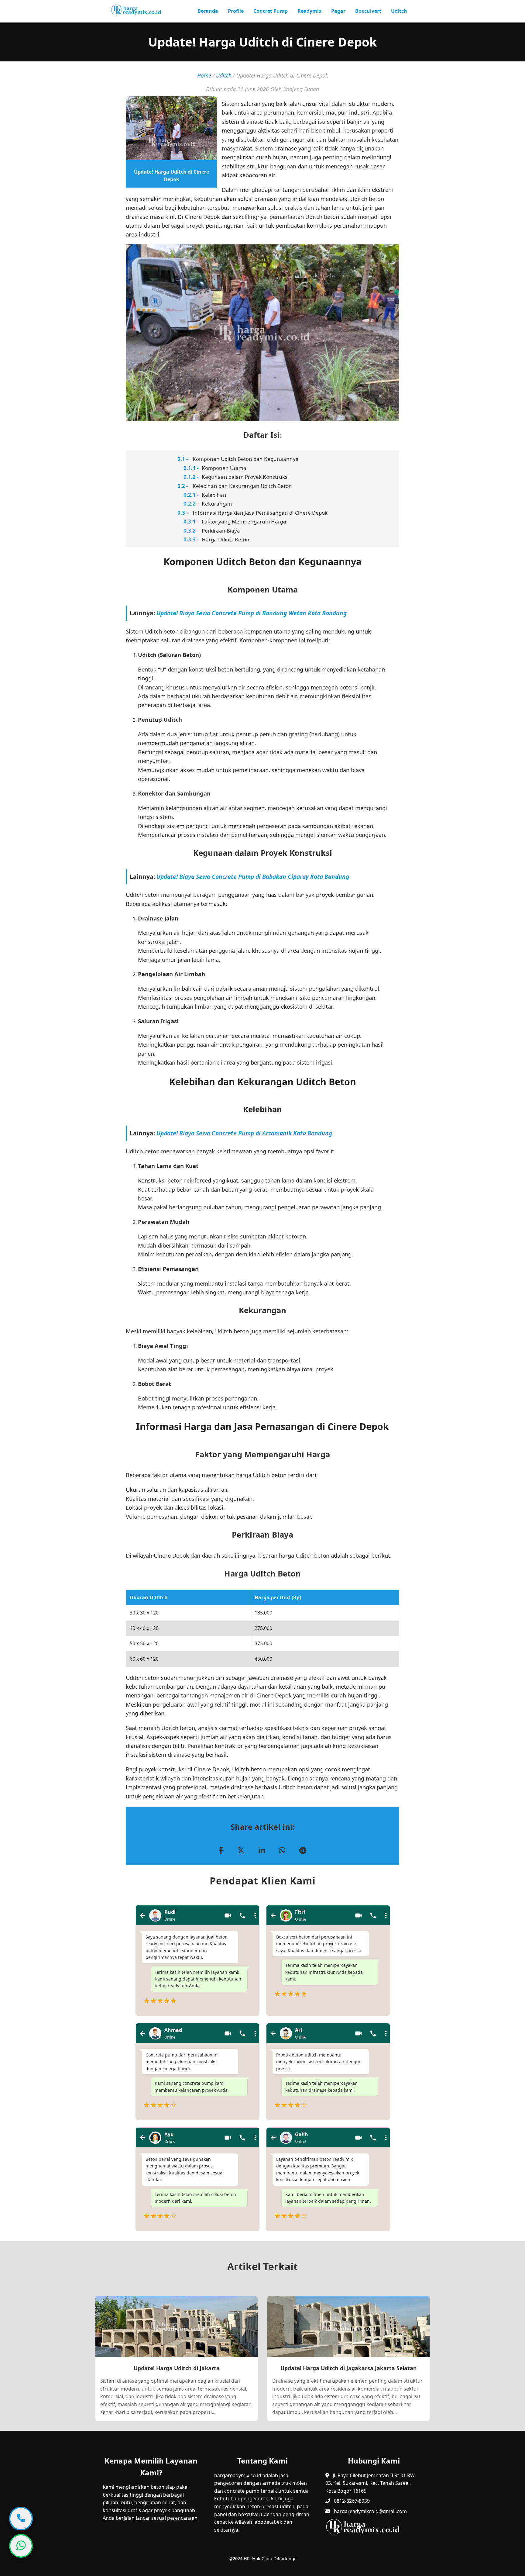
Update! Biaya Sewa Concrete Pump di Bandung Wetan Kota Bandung (252, 613)
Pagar (338, 11)
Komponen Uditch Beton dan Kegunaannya (246, 459)
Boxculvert (368, 11)
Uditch (399, 11)
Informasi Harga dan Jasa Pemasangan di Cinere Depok (260, 513)
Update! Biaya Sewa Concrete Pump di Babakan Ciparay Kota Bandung (253, 877)
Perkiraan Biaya (221, 531)
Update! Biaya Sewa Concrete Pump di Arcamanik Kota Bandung (244, 1133)
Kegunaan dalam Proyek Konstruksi (245, 477)
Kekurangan (217, 504)
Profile (236, 11)
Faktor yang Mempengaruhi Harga (244, 521)
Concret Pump (271, 11)
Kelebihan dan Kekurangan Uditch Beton (242, 486)
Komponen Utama (224, 468)
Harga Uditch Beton (226, 539)
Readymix (309, 11)
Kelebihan (214, 495)
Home (204, 75)
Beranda (208, 11)
